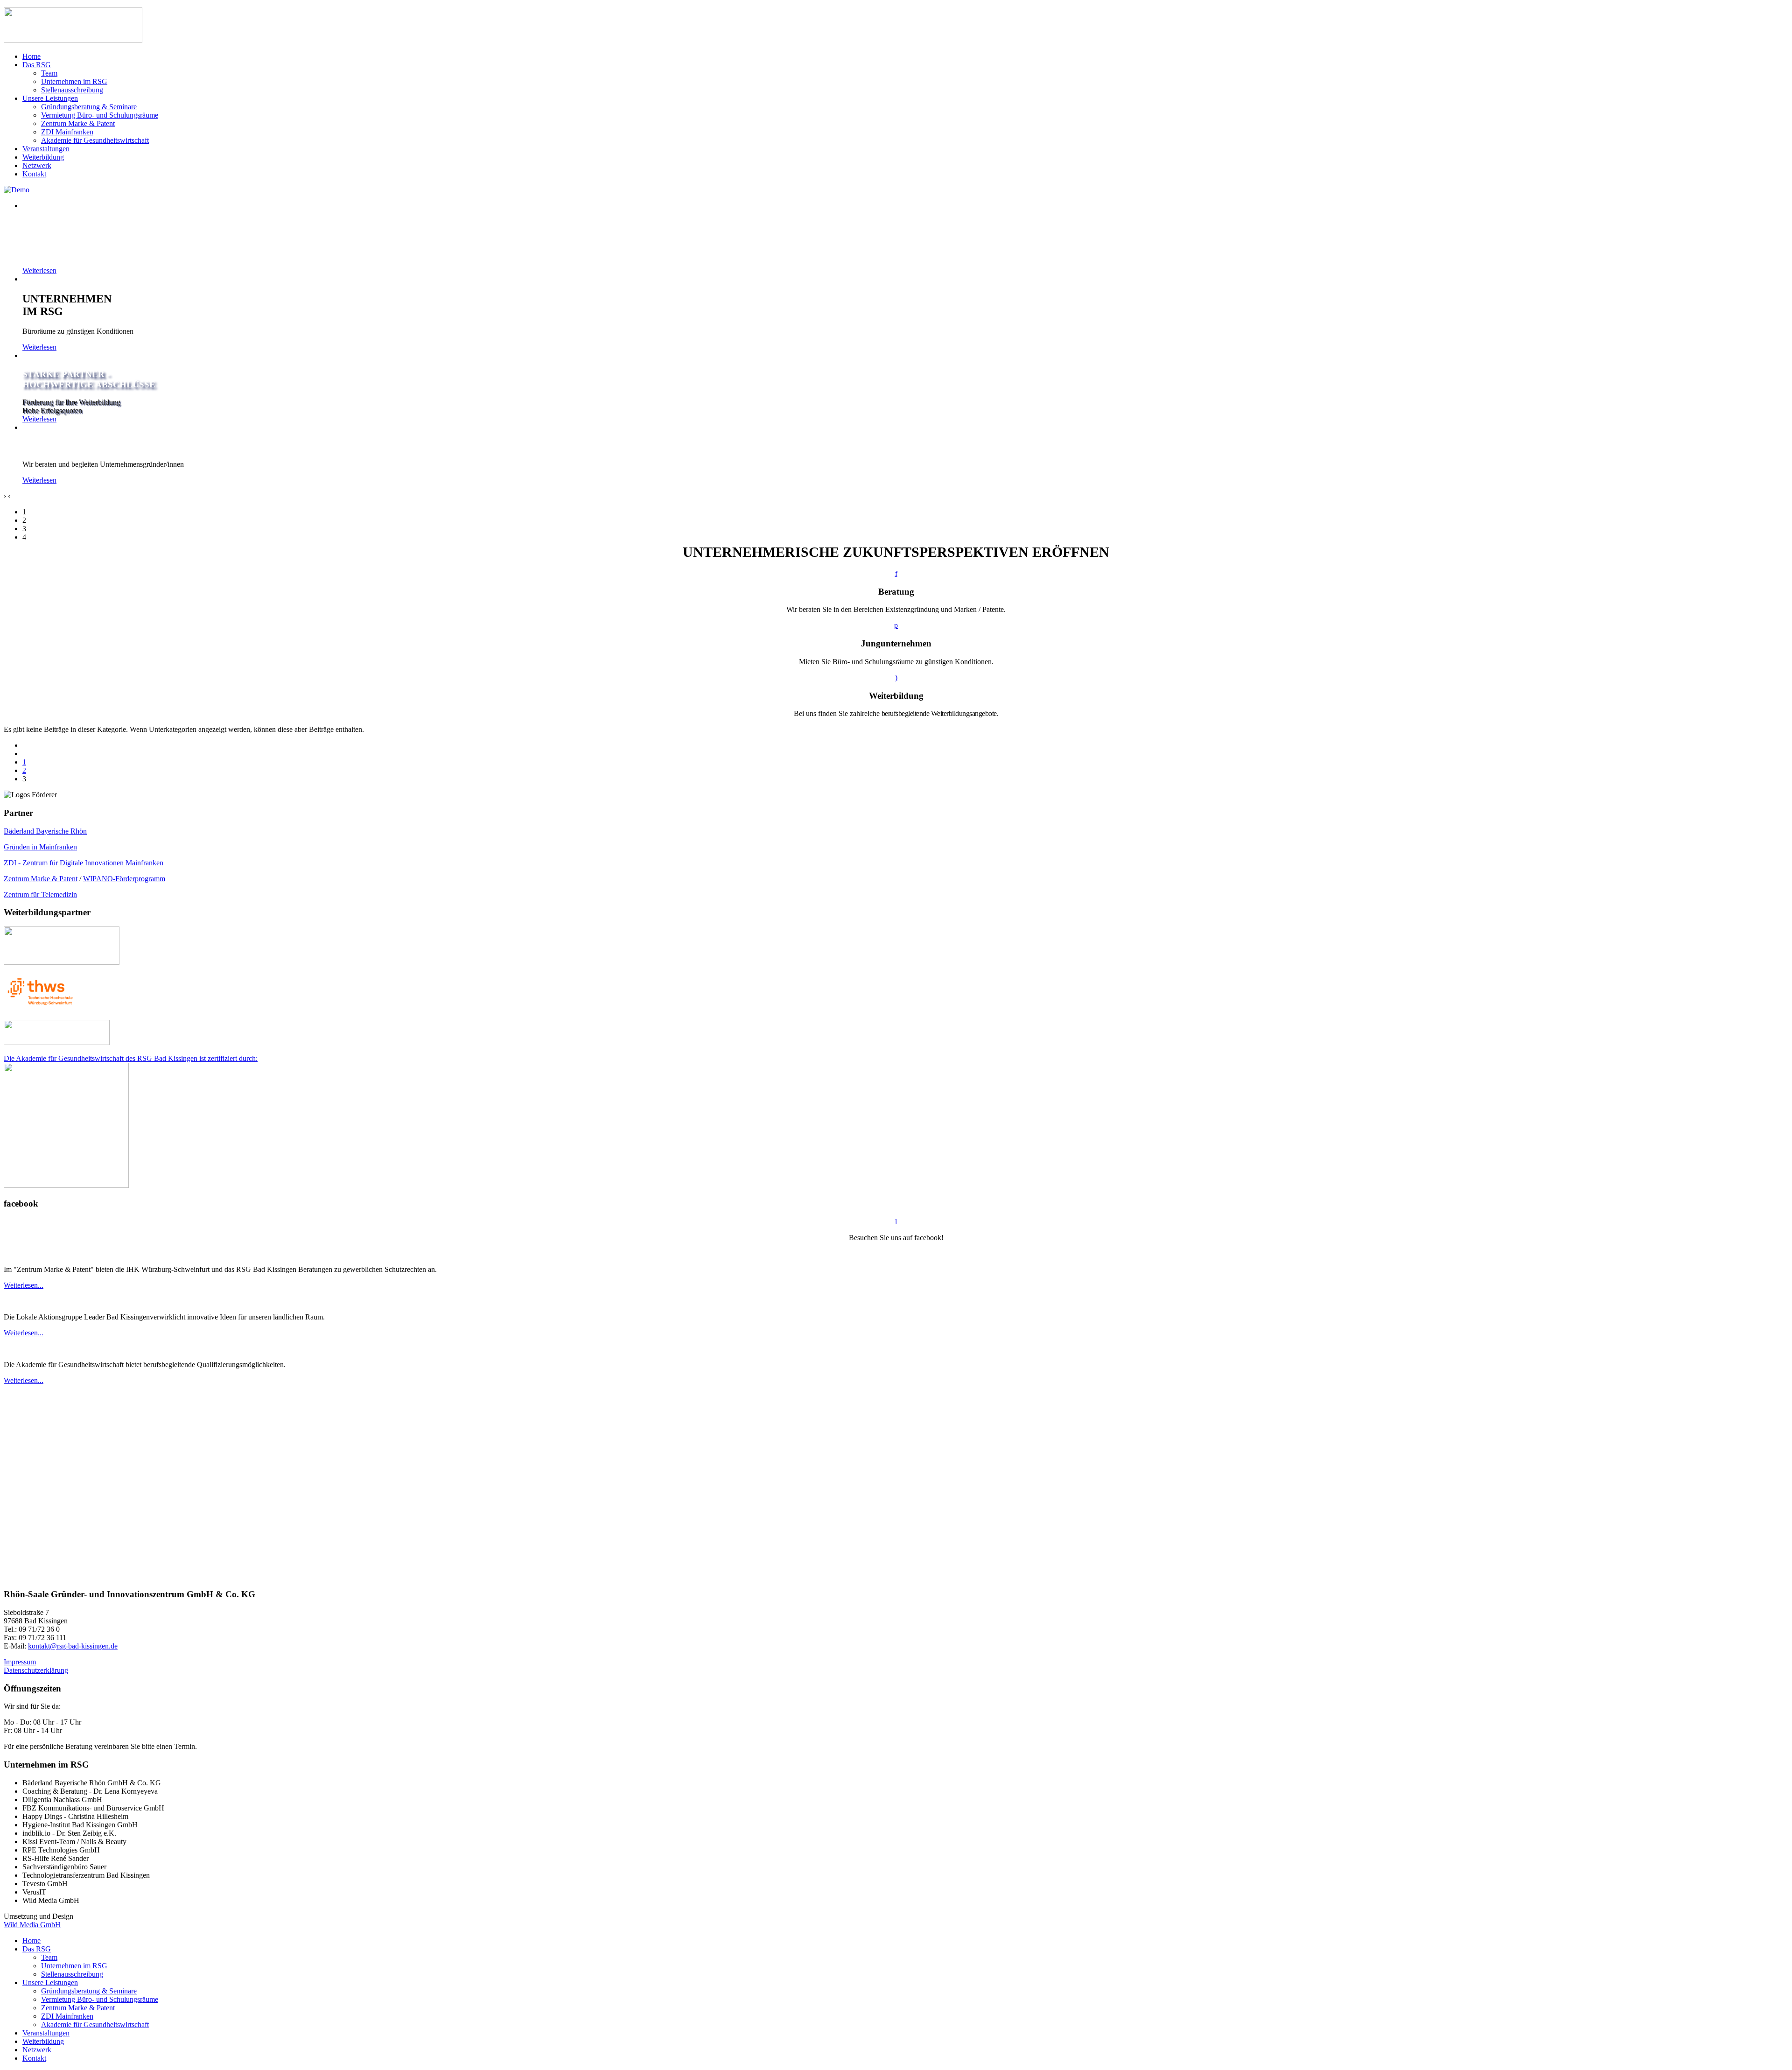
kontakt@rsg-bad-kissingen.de (73, 1646)
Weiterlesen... (24, 1285)
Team (49, 73)
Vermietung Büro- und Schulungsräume (100, 115)
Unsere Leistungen (50, 98)
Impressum (20, 1662)
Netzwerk (37, 165)
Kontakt (34, 174)
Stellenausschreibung (72, 90)
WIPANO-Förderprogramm (124, 879)
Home (31, 56)
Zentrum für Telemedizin (40, 895)
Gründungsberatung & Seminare (89, 107)
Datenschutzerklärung (36, 1670)
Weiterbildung (43, 157)
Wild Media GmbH (32, 1925)
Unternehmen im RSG (74, 81)
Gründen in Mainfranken (40, 847)
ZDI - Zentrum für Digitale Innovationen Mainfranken (84, 863)
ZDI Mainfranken (67, 132)
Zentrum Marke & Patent (78, 123)
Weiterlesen (39, 270)
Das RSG (37, 65)
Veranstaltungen (46, 149)
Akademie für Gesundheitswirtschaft (95, 140)
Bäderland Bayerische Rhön (45, 831)
